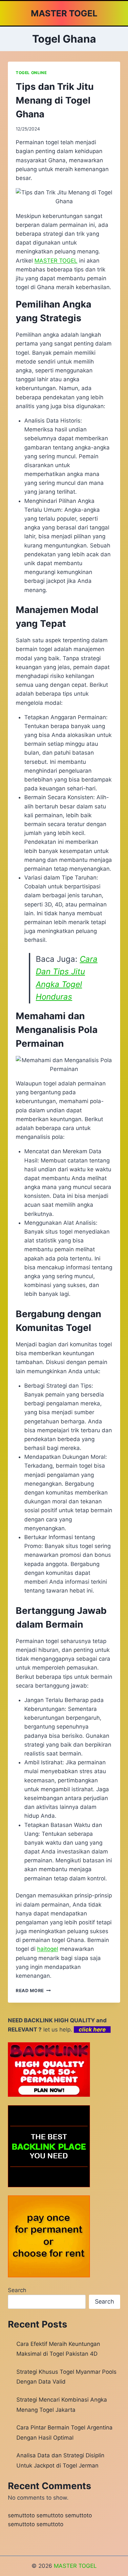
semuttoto (21, 2515)
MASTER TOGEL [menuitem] (56, 261)
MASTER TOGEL (75, 2566)
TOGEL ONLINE (31, 73)
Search (17, 2290)
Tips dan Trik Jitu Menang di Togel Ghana (55, 100)
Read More (33, 1991)
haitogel (48, 1949)
